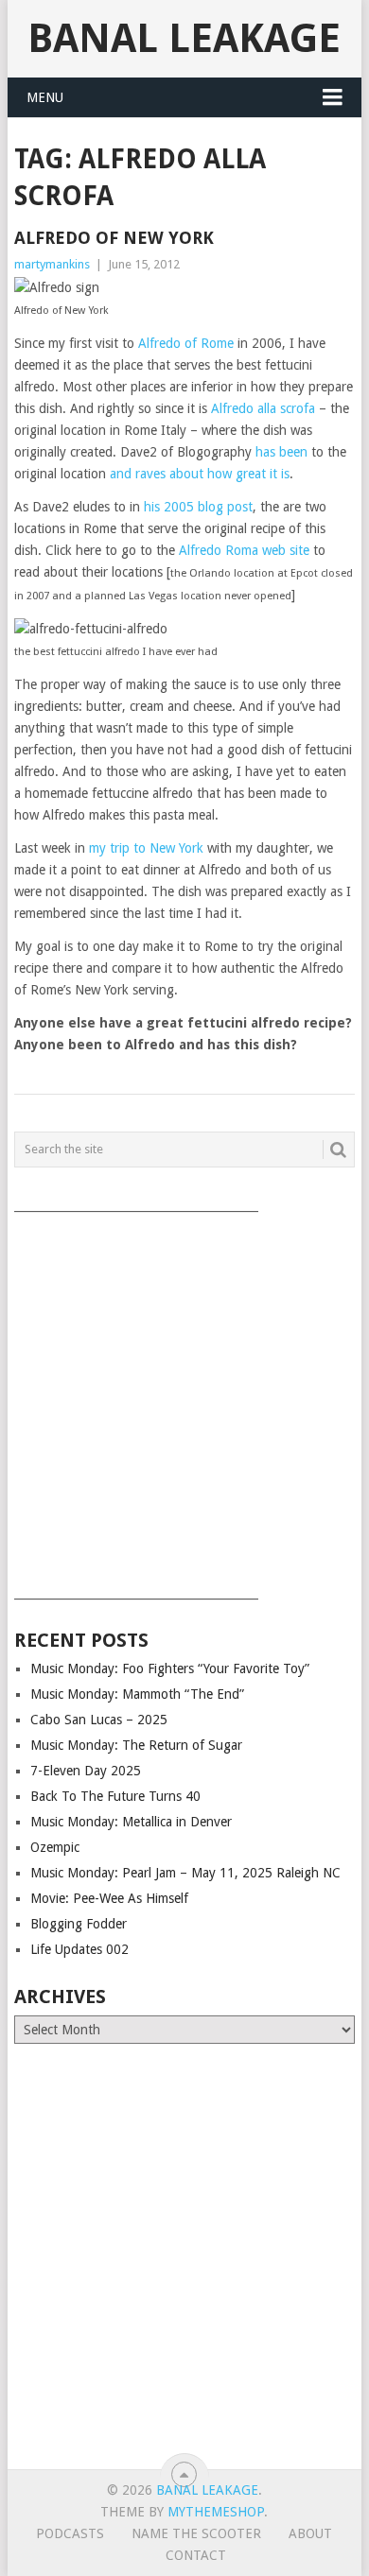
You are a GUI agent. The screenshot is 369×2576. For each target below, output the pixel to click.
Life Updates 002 (79, 1949)
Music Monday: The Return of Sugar (136, 1745)
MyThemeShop (216, 2512)
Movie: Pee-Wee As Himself (109, 1898)
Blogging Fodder (79, 1924)
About (310, 2533)
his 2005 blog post (198, 507)
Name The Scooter (196, 2533)
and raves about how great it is (200, 474)
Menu (45, 97)
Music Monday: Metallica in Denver (131, 1822)
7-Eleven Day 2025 (86, 1771)
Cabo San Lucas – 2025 (99, 1720)
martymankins (52, 264)
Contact (196, 2555)
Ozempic (55, 1847)
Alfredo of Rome (186, 343)
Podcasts (70, 2533)
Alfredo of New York (114, 238)
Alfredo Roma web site (244, 550)
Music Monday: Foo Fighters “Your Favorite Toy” (170, 1668)
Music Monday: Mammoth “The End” (137, 1694)
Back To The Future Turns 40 (115, 1796)
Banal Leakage (184, 38)
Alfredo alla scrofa (263, 408)
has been (281, 452)
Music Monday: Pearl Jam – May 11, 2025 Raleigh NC (185, 1873)
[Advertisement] (184, 1399)
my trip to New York (146, 848)
